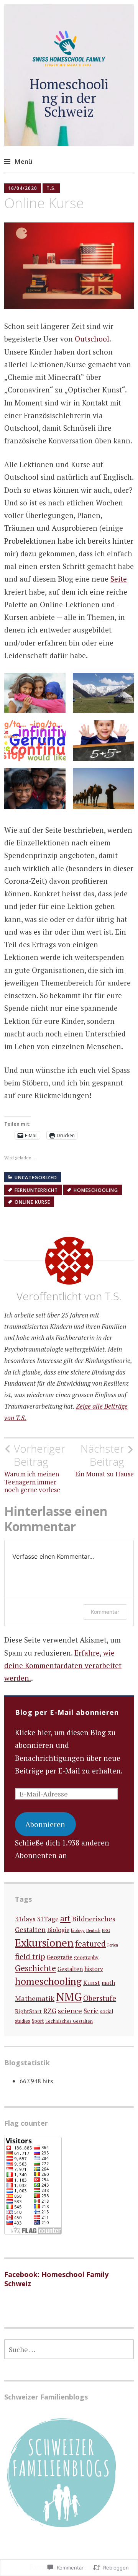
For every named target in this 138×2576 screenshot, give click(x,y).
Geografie (60, 1957)
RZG (50, 2011)
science (70, 2010)
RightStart (28, 2011)
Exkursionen (44, 1943)
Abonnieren (45, 1824)
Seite (119, 579)
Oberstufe (100, 1998)
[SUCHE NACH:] (69, 2349)
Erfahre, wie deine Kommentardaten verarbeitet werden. (63, 1666)
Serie (91, 2011)
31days (25, 1919)
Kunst (92, 1983)
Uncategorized (36, 1178)
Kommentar (105, 1612)
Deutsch (93, 1930)
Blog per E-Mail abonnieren (67, 1712)
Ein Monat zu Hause (104, 1460)
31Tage (48, 1919)
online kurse (32, 1202)
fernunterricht (36, 1190)
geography (86, 1957)
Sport (38, 2021)
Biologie (58, 1930)
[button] (35, 693)
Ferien (113, 1945)
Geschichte (35, 1968)
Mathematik (35, 1998)
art (65, 1918)
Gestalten (70, 1969)
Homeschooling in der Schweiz (69, 98)
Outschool (92, 339)
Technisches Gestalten (69, 2021)
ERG (106, 1930)
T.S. (51, 188)
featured (90, 1943)
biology (78, 1930)
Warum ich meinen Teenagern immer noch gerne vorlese (35, 1468)
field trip (30, 1956)
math (108, 1983)
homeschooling (96, 1190)
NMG (69, 1997)
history (94, 1969)
